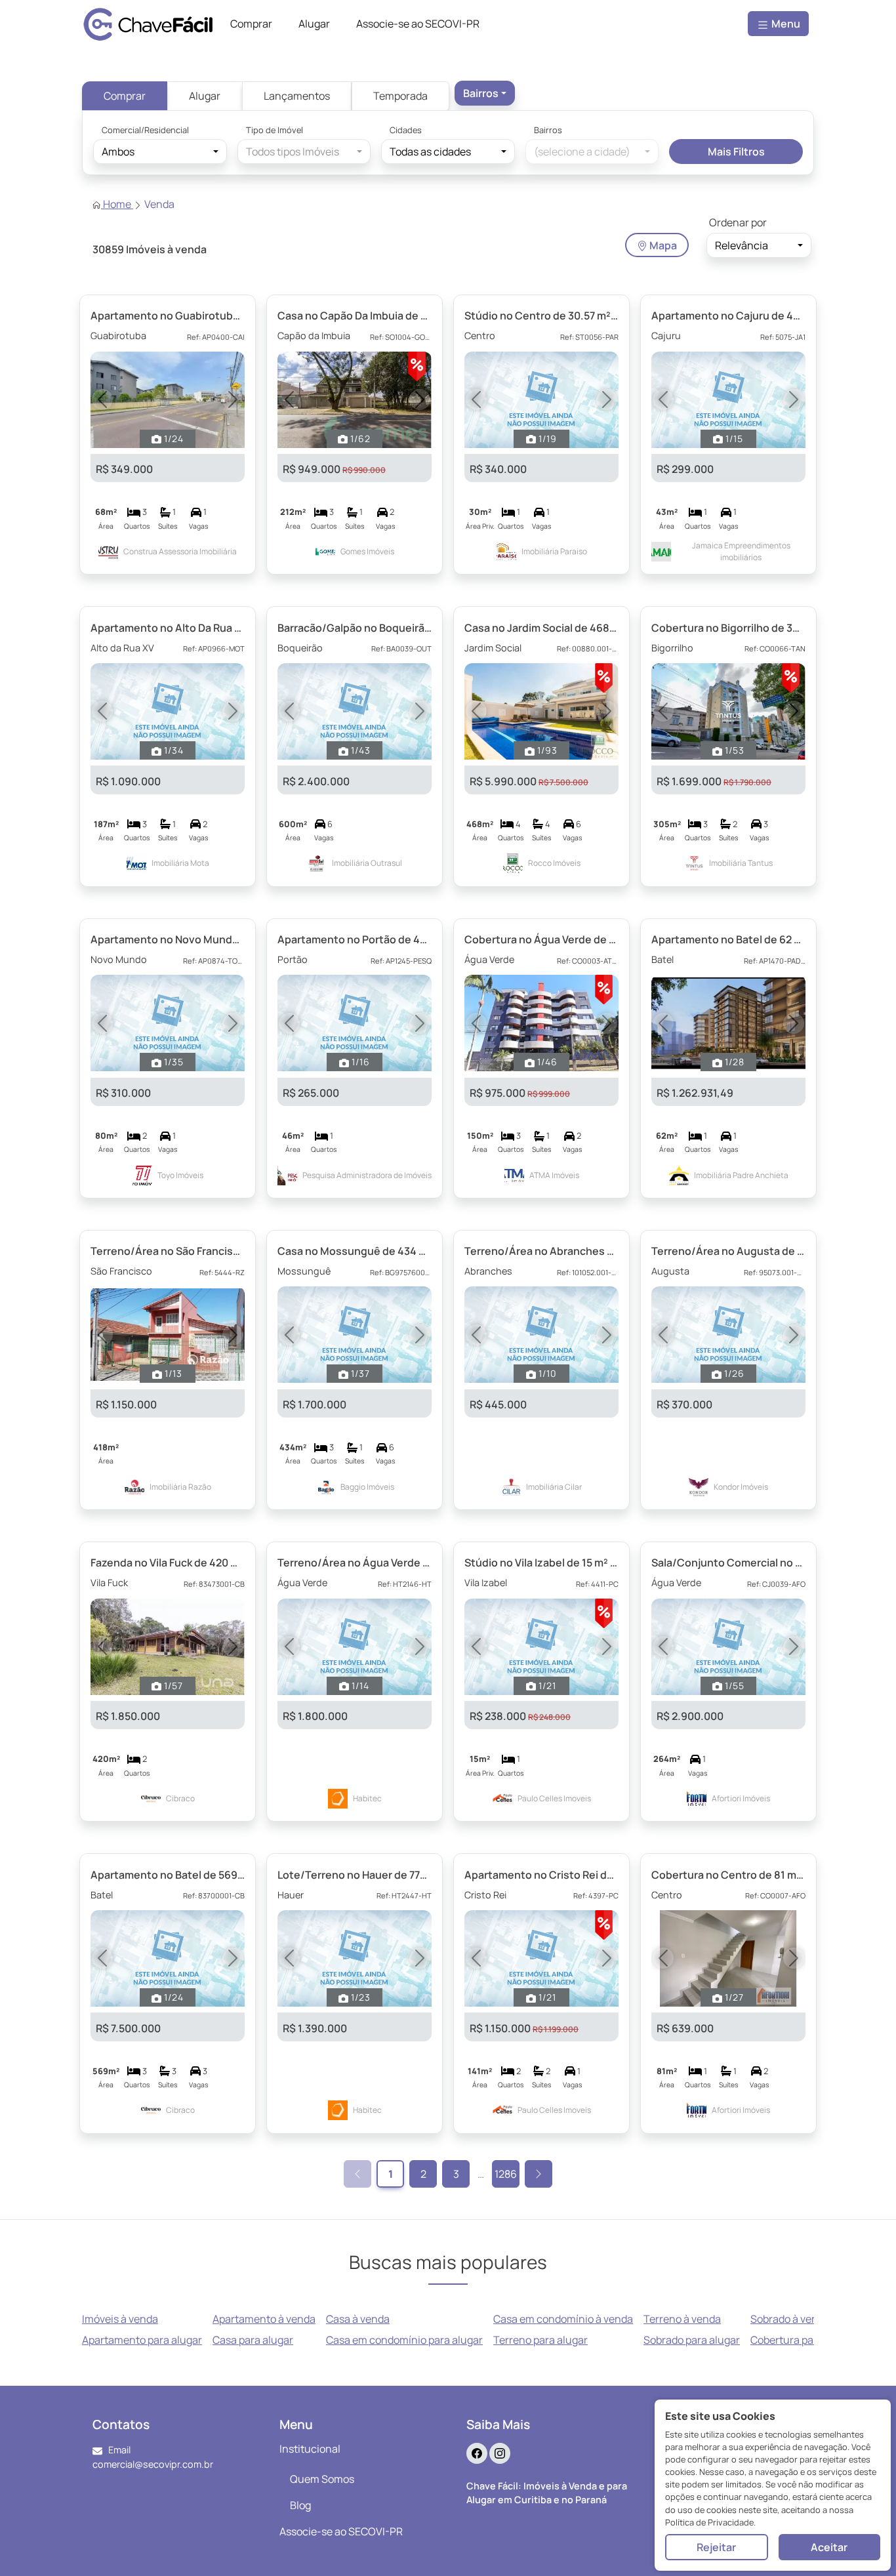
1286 (506, 2174)
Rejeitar (716, 2547)
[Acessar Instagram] (500, 2453)
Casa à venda (358, 2319)
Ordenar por (738, 222)
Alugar (205, 96)
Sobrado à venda (790, 2319)
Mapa (662, 245)
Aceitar (829, 2547)
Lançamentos (297, 96)
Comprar (125, 96)
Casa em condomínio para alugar (404, 2340)
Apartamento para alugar (142, 2340)
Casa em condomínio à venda (563, 2319)
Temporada (400, 96)
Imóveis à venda (120, 2319)
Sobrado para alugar (692, 2340)
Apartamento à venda (264, 2319)
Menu (785, 24)
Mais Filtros (736, 152)
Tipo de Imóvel (275, 130)
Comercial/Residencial (145, 130)
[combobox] (485, 93)
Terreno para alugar (540, 2340)
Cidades (406, 130)
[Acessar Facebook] (477, 2453)
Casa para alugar (253, 2340)
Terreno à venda (682, 2319)
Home (117, 204)
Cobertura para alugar (803, 2340)
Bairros (548, 130)
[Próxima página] (539, 2174)
